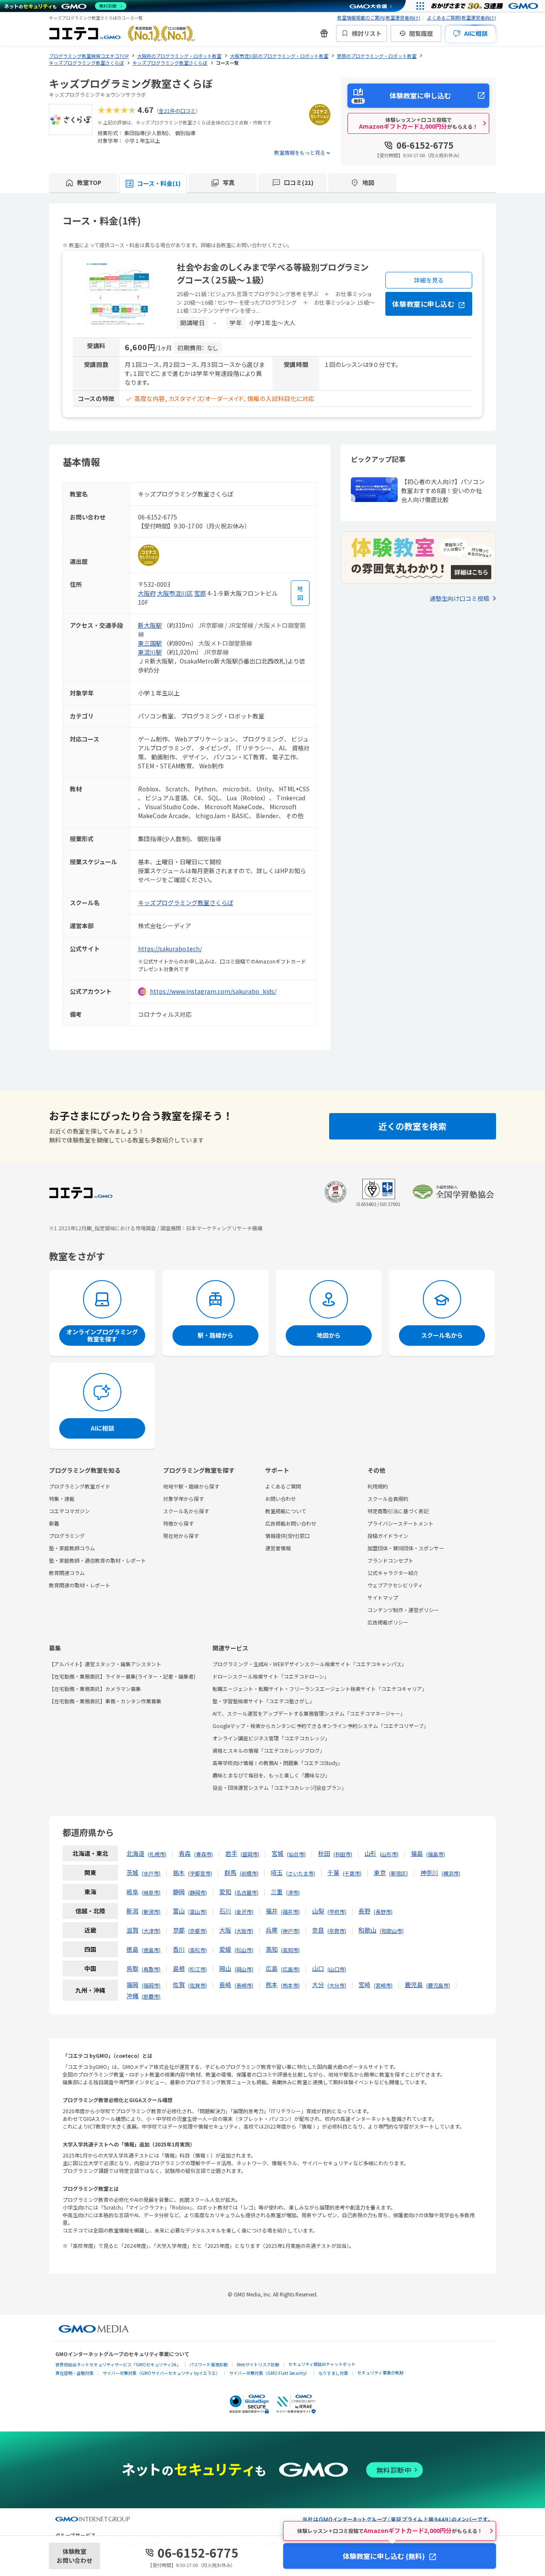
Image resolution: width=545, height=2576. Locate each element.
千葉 (333, 1872)
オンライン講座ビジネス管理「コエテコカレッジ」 (271, 1738)
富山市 (198, 1911)
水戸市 (151, 1873)
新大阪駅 (150, 625)
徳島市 (151, 1950)
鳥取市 (151, 1969)
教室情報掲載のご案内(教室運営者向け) (379, 17)
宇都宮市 (200, 1873)
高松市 (198, 1950)
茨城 (132, 1872)
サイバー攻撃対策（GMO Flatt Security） (269, 2373)
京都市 (198, 1931)
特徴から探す (178, 1523)
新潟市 (151, 1911)
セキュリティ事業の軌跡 (380, 2373)
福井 (272, 1911)
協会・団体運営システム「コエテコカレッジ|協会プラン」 (280, 1787)
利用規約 (378, 1486)
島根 (179, 1968)
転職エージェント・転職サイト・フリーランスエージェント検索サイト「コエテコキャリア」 (320, 1689)
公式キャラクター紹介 (393, 1573)
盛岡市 (250, 1854)
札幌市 (157, 1854)
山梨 (318, 1911)
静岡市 (198, 1892)
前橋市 (249, 1873)
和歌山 (367, 1930)
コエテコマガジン (69, 1511)
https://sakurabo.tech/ (170, 949)
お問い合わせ (281, 1499)
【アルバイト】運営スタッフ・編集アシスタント (105, 1664)
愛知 (225, 1892)
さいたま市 (301, 1873)
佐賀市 (198, 1985)
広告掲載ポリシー (388, 1622)
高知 (272, 1949)
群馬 (230, 1872)
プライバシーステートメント (400, 1523)
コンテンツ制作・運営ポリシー (403, 1610)
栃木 (179, 1872)
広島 (272, 1968)
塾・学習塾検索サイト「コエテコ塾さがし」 (264, 1701)
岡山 (225, 1968)
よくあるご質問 (283, 1486)
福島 (417, 1853)
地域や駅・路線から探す (191, 1486)
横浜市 (451, 1873)
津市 (293, 1892)
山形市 (389, 1854)
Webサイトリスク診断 (258, 2364)
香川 (179, 1949)
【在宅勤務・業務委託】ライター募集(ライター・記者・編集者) (122, 1676)
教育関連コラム (67, 1573)
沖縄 (132, 1996)
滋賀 (132, 1930)
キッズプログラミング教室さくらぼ (186, 903)
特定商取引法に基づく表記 (398, 1511)
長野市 (383, 1911)
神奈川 (429, 1872)
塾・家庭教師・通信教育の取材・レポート (98, 1560)
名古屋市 (247, 1892)
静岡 (179, 1892)
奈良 (318, 1930)
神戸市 (290, 1931)
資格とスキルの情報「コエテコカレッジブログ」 (269, 1750)
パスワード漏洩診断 (209, 2364)
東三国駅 (150, 643)
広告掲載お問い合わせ (291, 1523)
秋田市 (343, 1854)
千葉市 (352, 1873)
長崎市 (244, 1985)
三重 (277, 1892)
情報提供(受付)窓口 (287, 1536)
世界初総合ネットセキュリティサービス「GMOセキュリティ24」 (118, 2364)
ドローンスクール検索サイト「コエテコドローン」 (271, 1676)
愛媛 (225, 1949)
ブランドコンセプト (390, 1560)
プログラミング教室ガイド (80, 1486)
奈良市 (337, 1931)
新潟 (132, 1911)
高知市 (290, 1950)
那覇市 (151, 1996)
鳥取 (132, 1968)
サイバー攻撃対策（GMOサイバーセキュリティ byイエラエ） (161, 2373)
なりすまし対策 (333, 2373)
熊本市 (290, 1985)
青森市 (204, 1854)
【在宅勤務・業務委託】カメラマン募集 (95, 1689)
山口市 (337, 1969)
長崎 (225, 1985)
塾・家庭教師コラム (72, 1548)
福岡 (132, 1985)
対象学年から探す (184, 1499)
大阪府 (147, 593)
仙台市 (296, 1854)
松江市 (198, 1969)
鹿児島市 (438, 1985)
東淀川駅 (150, 652)
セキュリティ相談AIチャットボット (322, 2364)
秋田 (324, 1853)
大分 (318, 1985)
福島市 (436, 1854)
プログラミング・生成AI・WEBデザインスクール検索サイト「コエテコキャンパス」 (310, 1664)
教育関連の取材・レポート (80, 1585)
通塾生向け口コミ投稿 (459, 598)
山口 (318, 1968)
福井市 (290, 1911)
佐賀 (179, 1985)
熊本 (272, 1985)
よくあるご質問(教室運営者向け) (462, 17)
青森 (185, 1853)
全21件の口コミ (177, 111)
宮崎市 (383, 1985)
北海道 (135, 1853)
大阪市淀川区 (175, 593)
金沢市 (244, 1911)
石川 (225, 1911)
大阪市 (244, 1931)
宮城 (278, 1853)
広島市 (290, 1969)
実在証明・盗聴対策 (75, 2373)
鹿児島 (414, 1985)
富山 (179, 1911)
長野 (364, 1911)
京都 (179, 1930)
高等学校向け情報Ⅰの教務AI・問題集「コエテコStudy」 (278, 1763)
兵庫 (272, 1930)
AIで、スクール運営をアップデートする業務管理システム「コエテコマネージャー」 (309, 1713)
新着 (54, 1523)
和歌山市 (392, 1931)
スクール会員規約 (388, 1499)
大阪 (225, 1930)
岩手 (231, 1853)
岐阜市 (151, 1892)
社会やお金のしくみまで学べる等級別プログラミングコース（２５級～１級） (273, 273)
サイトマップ (383, 1597)
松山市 (244, 1950)
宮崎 (364, 1985)
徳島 (132, 1949)
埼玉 (277, 1872)
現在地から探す (181, 1536)
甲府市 (337, 1911)
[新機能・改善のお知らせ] (324, 33)
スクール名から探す (186, 1511)
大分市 (337, 1985)
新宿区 (399, 1873)
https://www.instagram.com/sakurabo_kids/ (213, 991)
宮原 (200, 593)
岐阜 (132, 1892)
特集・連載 (62, 1499)
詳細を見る (429, 280)
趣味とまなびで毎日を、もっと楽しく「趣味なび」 (271, 1775)
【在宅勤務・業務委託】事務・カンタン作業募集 (105, 1701)
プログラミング (67, 1536)
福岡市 (151, 1985)
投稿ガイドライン (388, 1536)
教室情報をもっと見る (300, 152)
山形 (370, 1853)
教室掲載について (286, 1511)
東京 (380, 1872)
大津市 (151, 1931)
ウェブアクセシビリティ (395, 1585)
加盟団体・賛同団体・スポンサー (406, 1548)
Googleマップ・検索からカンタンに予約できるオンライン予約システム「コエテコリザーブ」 (321, 1726)
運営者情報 (278, 1548)
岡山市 (244, 1969)
